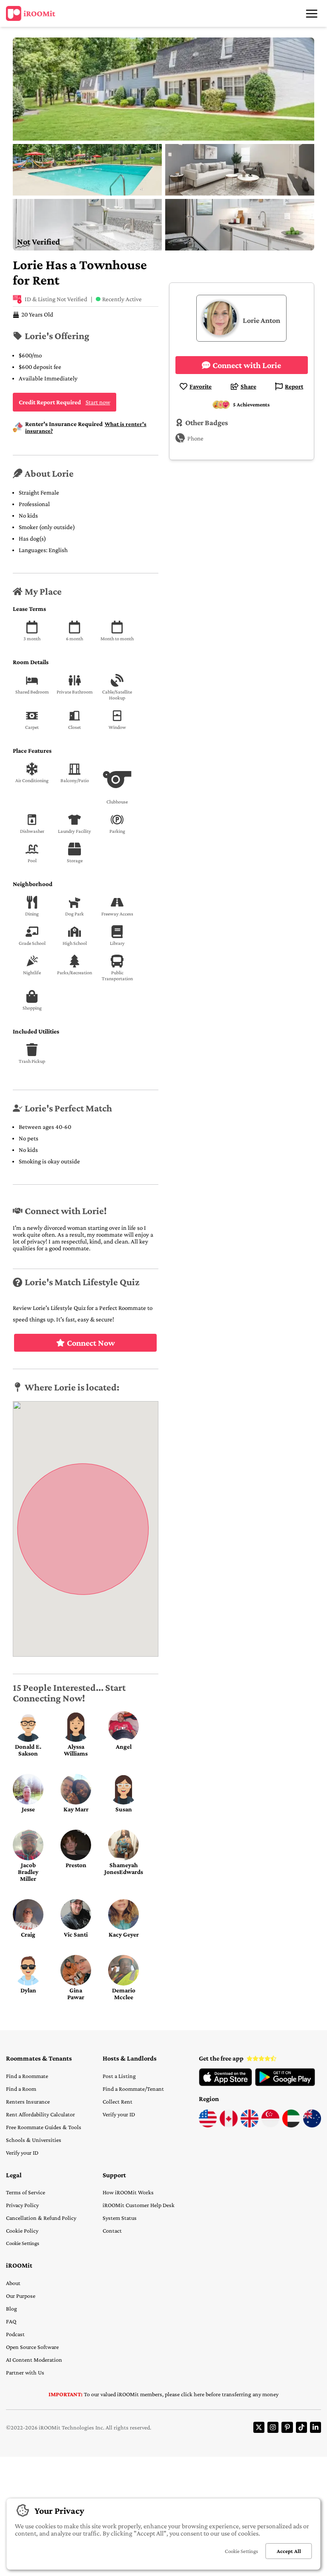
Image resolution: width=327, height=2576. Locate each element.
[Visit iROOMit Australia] (312, 2125)
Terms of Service (26, 2192)
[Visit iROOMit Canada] (229, 2125)
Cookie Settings (23, 2243)
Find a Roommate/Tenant (133, 2089)
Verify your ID (22, 2153)
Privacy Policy (22, 2205)
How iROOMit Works (128, 2192)
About (13, 2283)
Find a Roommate (27, 2076)
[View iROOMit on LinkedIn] (316, 2427)
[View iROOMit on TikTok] (301, 2427)
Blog (11, 2308)
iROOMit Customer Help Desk (139, 2205)
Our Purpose (21, 2296)
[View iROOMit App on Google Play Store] (285, 2084)
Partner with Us (25, 2372)
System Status (120, 2218)
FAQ (11, 2321)
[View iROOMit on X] (259, 2427)
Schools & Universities (34, 2140)
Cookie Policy (22, 2231)
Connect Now (91, 1343)
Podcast (15, 2334)
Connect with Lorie (247, 365)
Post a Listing (119, 2076)
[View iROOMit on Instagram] (273, 2427)
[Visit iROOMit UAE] (291, 2125)
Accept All (289, 2551)
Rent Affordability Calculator (40, 2114)
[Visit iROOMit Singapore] (270, 2125)
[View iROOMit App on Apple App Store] (225, 2084)
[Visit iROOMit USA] (208, 2125)
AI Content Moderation (34, 2360)
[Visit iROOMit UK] (250, 2125)
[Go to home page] (31, 14)
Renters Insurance (28, 2101)
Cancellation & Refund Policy (41, 2218)
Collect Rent (118, 2101)
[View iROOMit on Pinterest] (287, 2427)
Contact (112, 2231)
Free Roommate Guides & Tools (44, 2127)
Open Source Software (32, 2347)
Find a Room (21, 2089)
